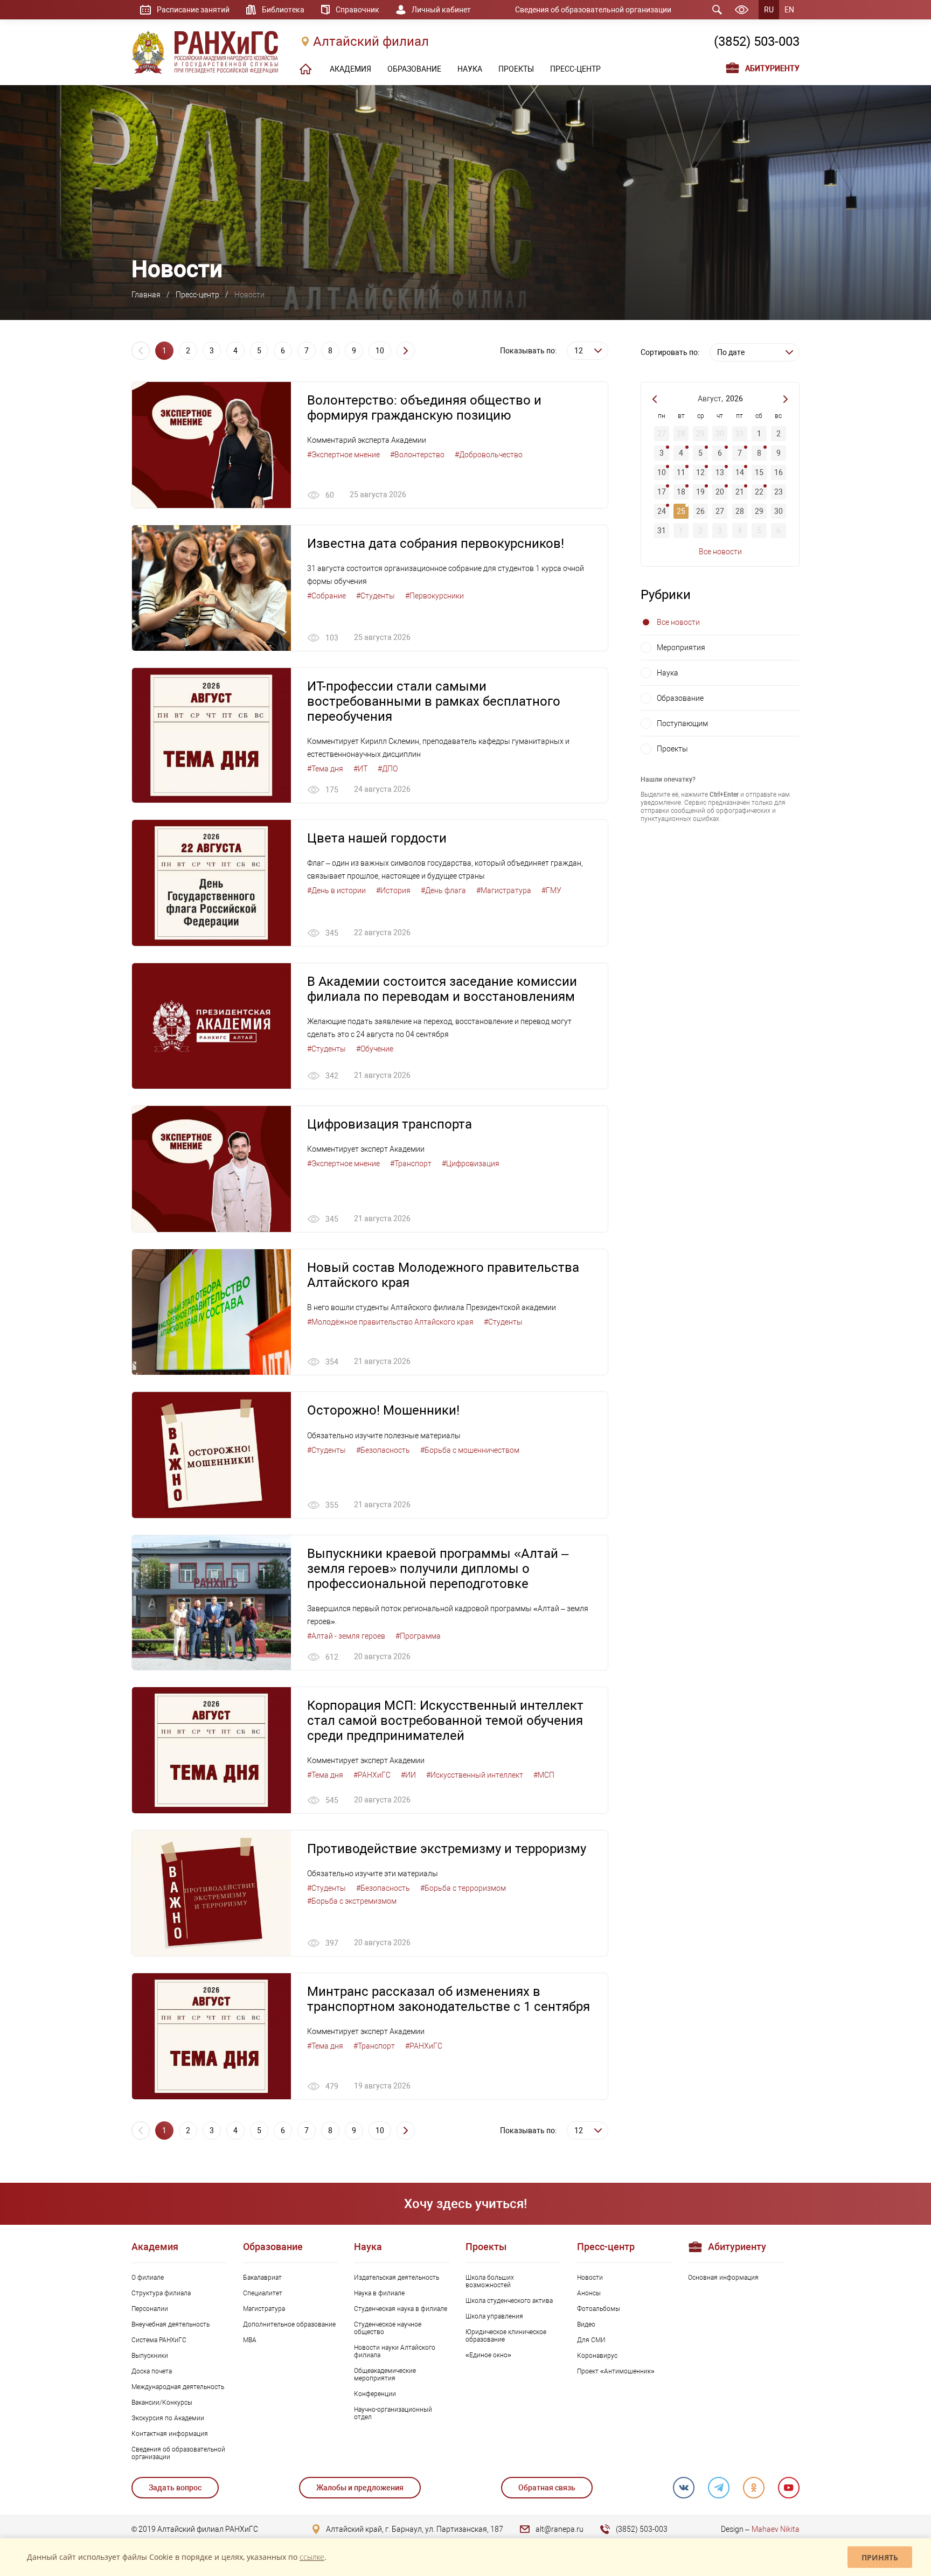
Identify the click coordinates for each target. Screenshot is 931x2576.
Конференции (375, 2394)
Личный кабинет (441, 10)
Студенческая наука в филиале (401, 2309)
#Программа (418, 1636)
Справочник (357, 10)
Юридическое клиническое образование (506, 2336)
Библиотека (283, 10)
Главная (146, 295)
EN (789, 10)
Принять (880, 2557)
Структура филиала (161, 2293)
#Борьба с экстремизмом (352, 1901)
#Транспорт (411, 1164)
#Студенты (376, 596)
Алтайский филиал (371, 41)
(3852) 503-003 (757, 41)
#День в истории (336, 890)
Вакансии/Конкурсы (162, 2403)
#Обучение (375, 1049)
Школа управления (494, 2316)
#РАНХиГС (372, 1775)
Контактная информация (170, 2434)
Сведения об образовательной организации (593, 10)
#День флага (443, 890)
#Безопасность (383, 1450)
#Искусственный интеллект (475, 1775)
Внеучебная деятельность (171, 2324)
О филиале (148, 2278)
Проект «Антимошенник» (616, 2371)
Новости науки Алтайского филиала (395, 2351)
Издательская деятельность (397, 2278)
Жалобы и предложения (360, 2488)
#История (393, 890)
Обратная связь (547, 2488)
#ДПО (388, 769)
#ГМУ (551, 890)
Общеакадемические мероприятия (385, 2375)
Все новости (720, 552)
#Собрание (326, 596)
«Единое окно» (488, 2355)
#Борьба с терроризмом (463, 1888)
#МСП (544, 1775)
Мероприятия (681, 648)
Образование (680, 698)
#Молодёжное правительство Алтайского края (390, 1322)
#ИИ (408, 1775)
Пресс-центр (197, 295)
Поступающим (682, 723)
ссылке (312, 2557)
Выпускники (150, 2356)
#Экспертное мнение (343, 455)
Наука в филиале (379, 2293)
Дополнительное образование (289, 2324)
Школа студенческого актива (509, 2301)
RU (769, 10)
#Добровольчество (489, 455)
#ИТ (360, 769)
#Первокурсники (435, 596)
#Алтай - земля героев (346, 1636)
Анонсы (589, 2293)
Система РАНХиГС (159, 2340)
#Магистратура (504, 890)
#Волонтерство (417, 455)
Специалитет (263, 2293)
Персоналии (150, 2309)
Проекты (672, 749)
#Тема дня (325, 769)
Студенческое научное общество (388, 2328)
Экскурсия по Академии (168, 2418)
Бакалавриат (262, 2278)
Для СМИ (591, 2340)
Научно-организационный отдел (393, 2413)
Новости (590, 2278)
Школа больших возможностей (490, 2281)
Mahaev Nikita (776, 2529)
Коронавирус (597, 2356)
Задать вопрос (175, 2488)
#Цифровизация (471, 1164)
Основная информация (723, 2278)
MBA (250, 2340)
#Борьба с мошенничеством (470, 1450)
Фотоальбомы (599, 2309)
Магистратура (264, 2309)
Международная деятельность (178, 2387)
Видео (586, 2324)
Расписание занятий (193, 10)
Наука (668, 673)
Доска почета (152, 2371)
